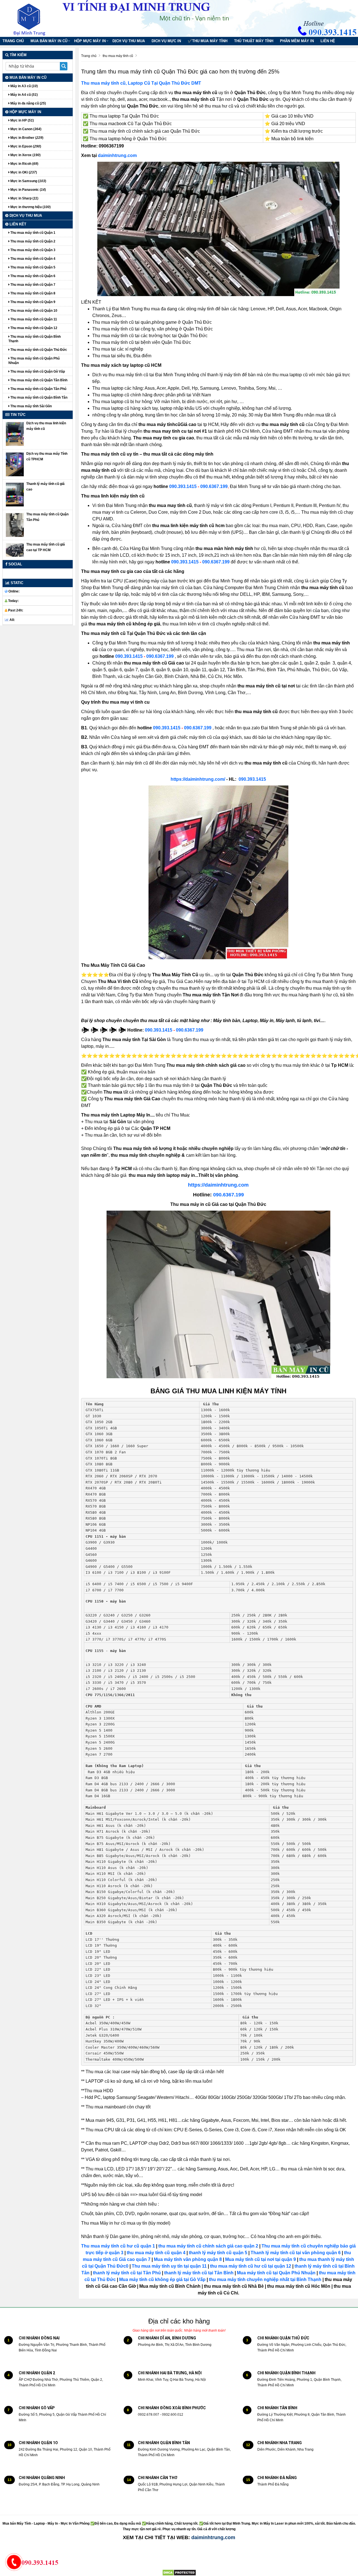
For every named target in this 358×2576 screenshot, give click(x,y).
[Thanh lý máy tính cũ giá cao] (15, 494)
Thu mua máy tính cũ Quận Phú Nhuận (34, 361)
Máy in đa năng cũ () (28, 103)
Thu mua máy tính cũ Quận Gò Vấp (37, 372)
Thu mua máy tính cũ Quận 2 (32, 241)
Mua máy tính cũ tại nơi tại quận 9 (261, 2259)
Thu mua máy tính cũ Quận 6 (32, 276)
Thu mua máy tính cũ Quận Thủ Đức (38, 350)
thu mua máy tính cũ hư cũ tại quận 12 (251, 2266)
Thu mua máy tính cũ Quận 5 (32, 267)
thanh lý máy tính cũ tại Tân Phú (127, 2273)
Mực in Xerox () (25, 155)
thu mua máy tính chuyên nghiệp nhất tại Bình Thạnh (265, 2279)
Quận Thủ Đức (180, 83)
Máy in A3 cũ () (24, 86)
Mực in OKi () (23, 172)
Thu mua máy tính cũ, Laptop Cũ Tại (120, 83)
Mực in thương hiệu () (30, 207)
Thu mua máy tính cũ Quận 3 (32, 250)
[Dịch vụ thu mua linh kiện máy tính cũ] (15, 434)
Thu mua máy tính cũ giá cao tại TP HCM (46, 547)
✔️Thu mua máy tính (208, 41)
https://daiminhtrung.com (218, 1185)
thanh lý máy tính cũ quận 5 (218, 2253)
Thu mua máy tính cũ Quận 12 (33, 328)
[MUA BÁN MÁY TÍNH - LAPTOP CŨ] (34, 18)
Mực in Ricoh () (24, 164)
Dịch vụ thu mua (129, 41)
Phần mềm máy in (297, 41)
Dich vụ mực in (166, 41)
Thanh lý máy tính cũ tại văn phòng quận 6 (296, 2253)
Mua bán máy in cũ (49, 41)
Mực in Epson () (25, 146)
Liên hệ (328, 41)
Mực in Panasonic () (28, 190)
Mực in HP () (22, 120)
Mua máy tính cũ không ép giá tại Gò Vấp (162, 2279)
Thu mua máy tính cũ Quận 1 (32, 233)
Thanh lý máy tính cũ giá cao (45, 487)
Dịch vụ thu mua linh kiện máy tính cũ (46, 426)
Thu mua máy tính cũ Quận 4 (32, 259)
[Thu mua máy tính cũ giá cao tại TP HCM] (15, 550)
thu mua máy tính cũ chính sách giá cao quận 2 (208, 2246)
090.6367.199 (214, 486)
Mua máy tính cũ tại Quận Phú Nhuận (276, 2273)
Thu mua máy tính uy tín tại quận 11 (169, 2266)
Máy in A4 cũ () (24, 95)
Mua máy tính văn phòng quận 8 (188, 2259)
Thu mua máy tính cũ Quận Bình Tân (38, 397)
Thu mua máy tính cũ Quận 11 (33, 319)
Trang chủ (13, 41)
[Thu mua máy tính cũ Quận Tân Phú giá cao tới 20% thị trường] (15, 525)
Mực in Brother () (26, 138)
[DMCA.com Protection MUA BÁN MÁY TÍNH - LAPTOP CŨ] (179, 2572)
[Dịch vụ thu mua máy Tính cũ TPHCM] (15, 464)
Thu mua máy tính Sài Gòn (31, 406)
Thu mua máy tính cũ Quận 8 (32, 293)
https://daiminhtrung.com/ (198, 779)
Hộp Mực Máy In (90, 41)
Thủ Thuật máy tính (254, 41)
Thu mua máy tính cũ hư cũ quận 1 (118, 2246)
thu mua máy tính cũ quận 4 (156, 2253)
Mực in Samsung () (28, 181)
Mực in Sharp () (24, 198)
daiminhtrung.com (117, 155)
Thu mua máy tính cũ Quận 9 (32, 302)
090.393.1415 (183, 486)
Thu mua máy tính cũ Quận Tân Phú (38, 389)
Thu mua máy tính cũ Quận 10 (33, 311)
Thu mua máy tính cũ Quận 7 (32, 285)
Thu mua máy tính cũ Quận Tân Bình (38, 380)
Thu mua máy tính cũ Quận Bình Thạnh (35, 339)
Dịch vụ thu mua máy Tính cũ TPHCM (47, 456)
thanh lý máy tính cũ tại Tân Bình (198, 2273)
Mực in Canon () (25, 129)
